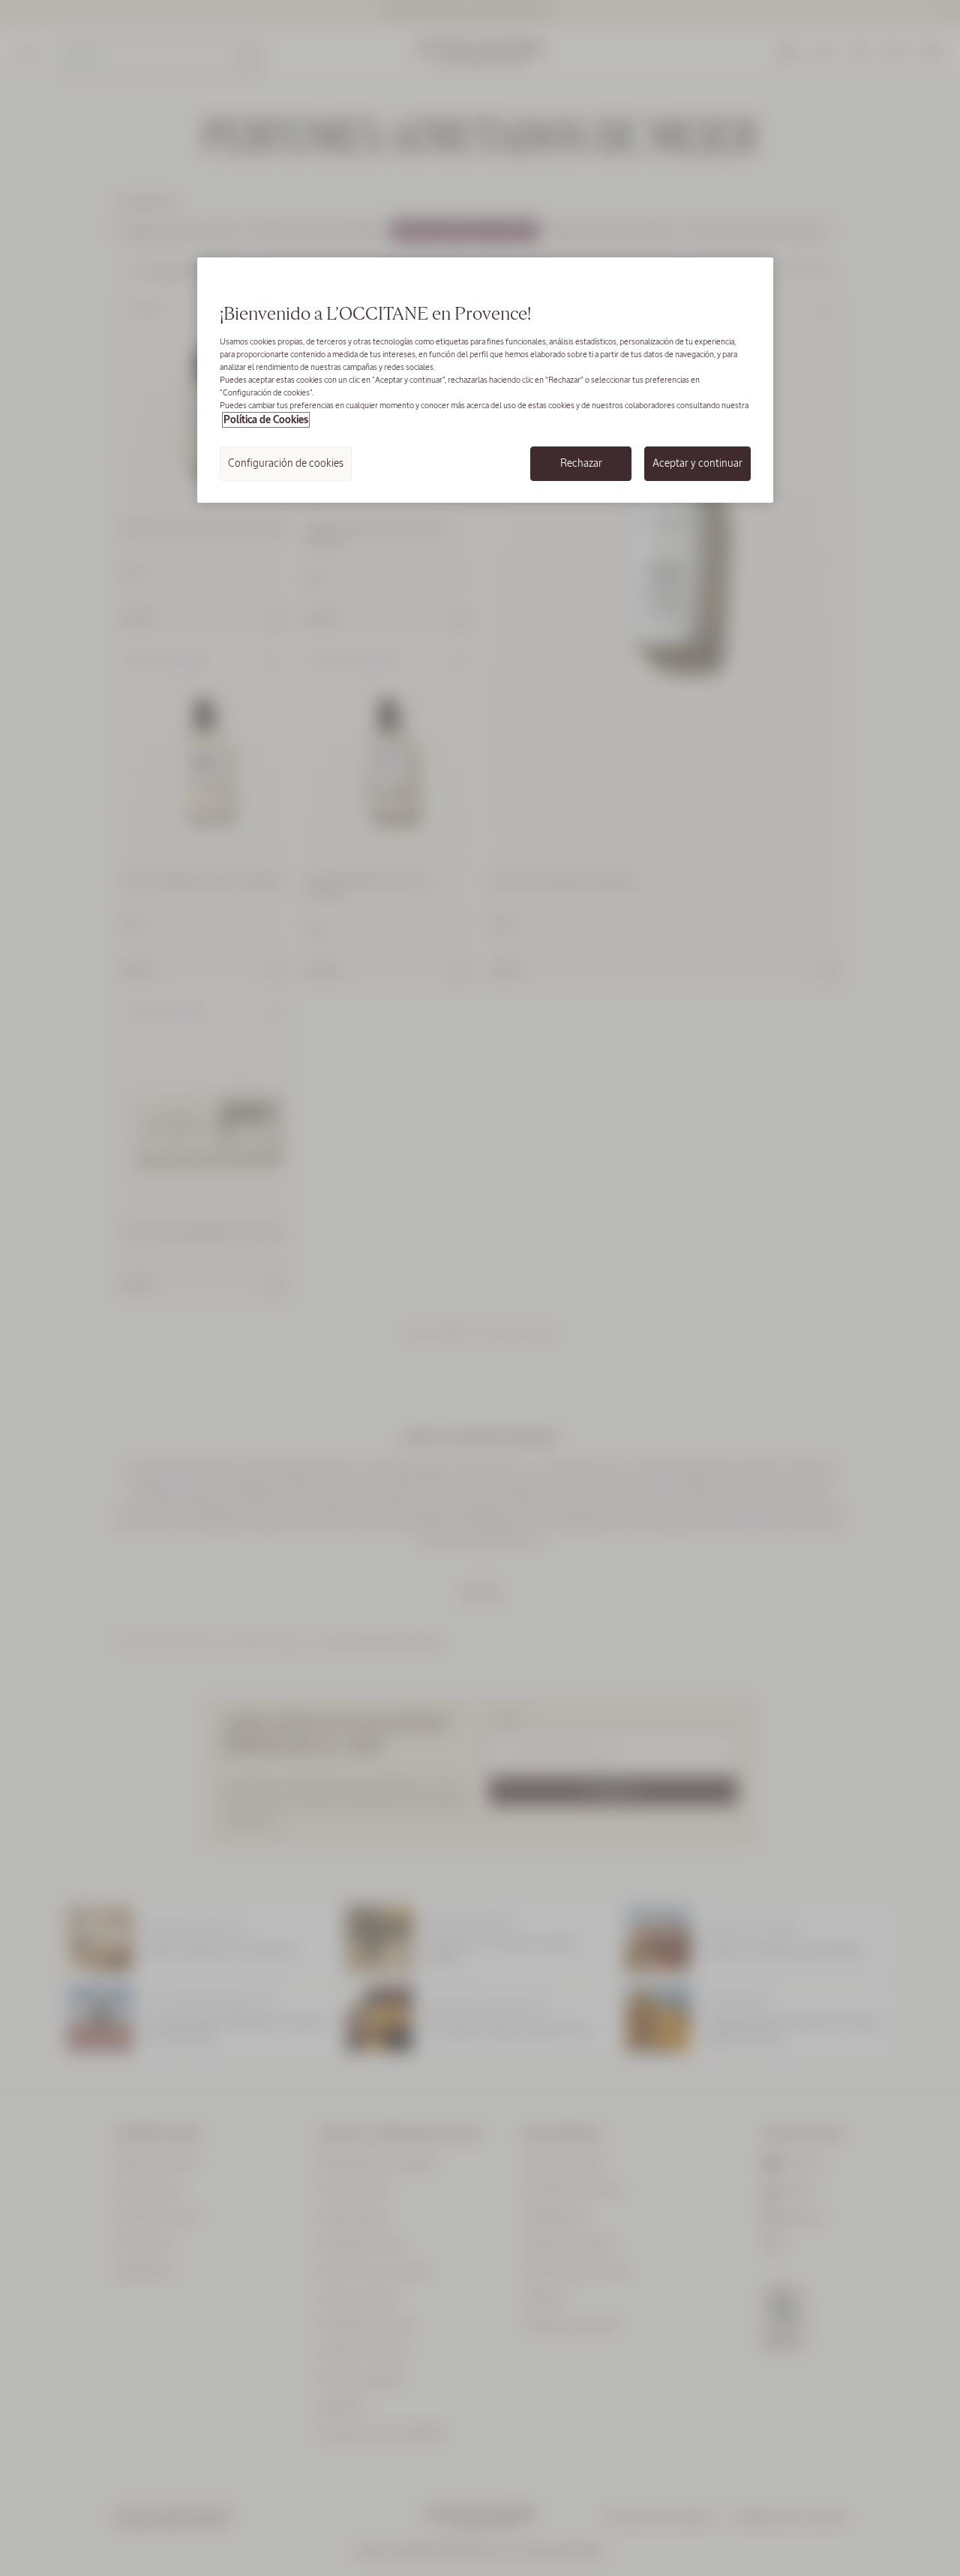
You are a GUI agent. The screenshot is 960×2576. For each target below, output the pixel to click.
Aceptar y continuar (697, 463)
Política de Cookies (266, 420)
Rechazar (581, 463)
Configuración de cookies (286, 463)
